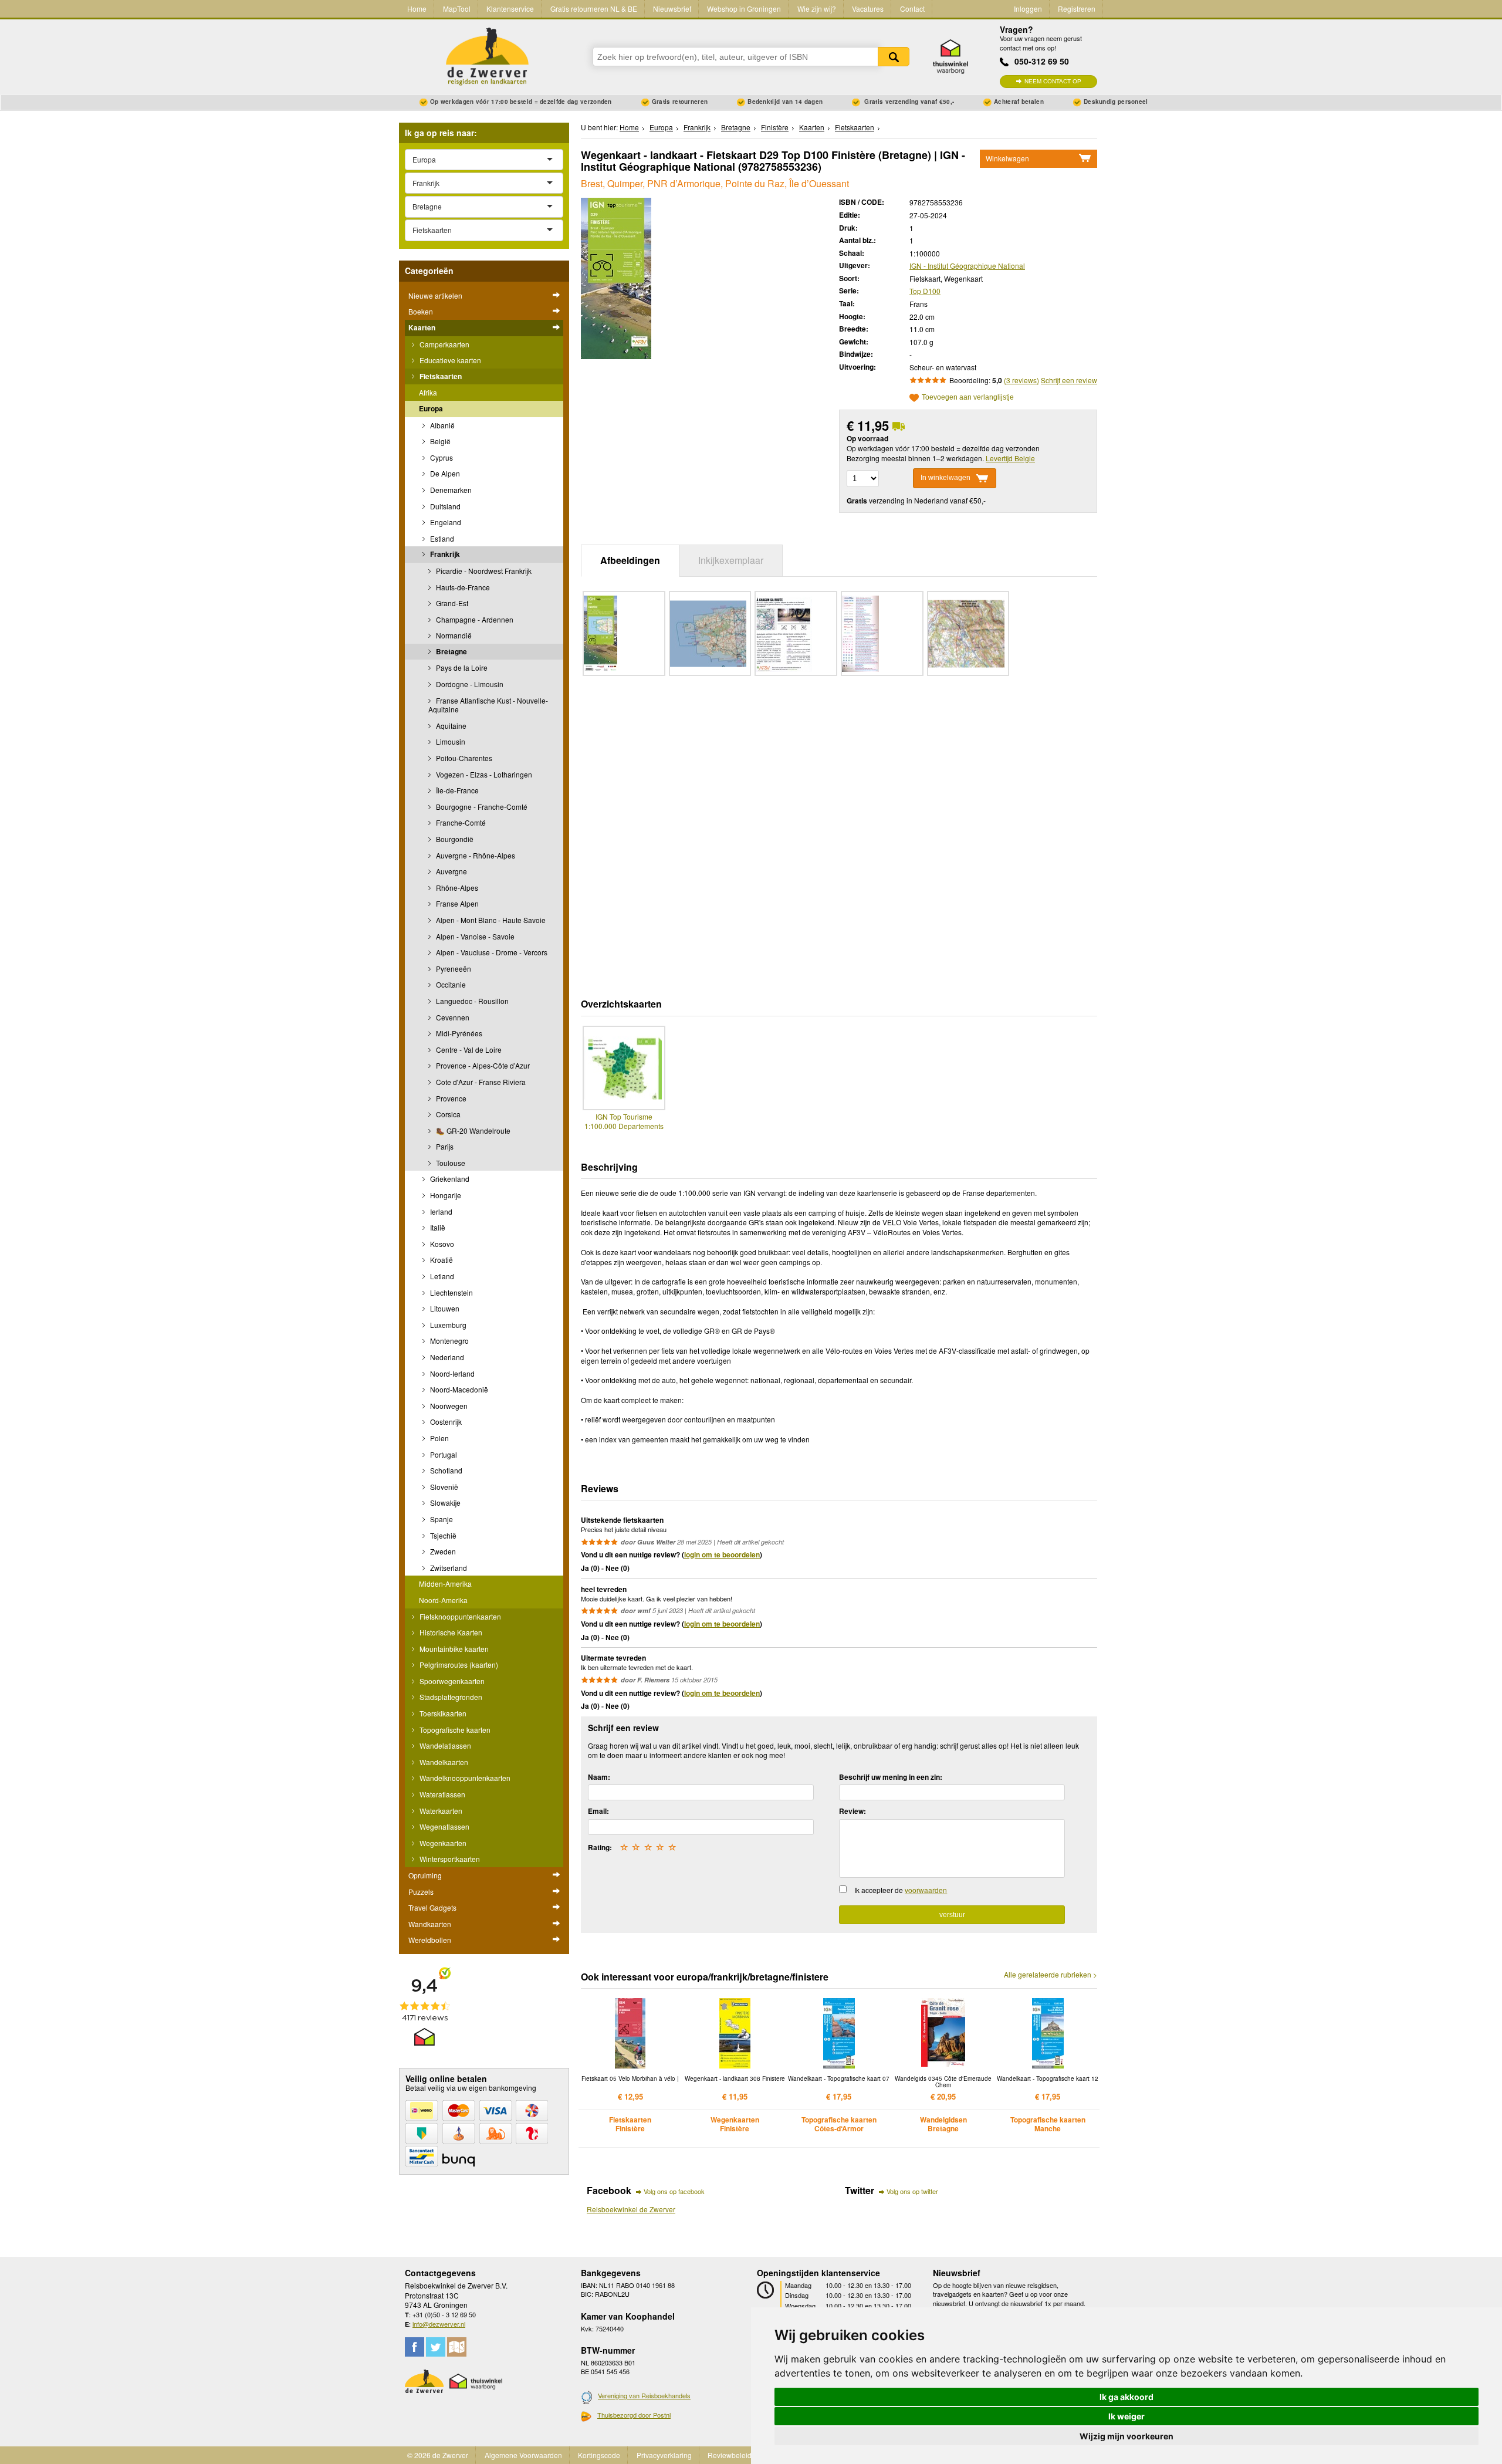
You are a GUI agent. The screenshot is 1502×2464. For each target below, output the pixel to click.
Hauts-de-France (462, 587)
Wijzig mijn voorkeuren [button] (1126, 2436)
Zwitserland (448, 1568)
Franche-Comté (460, 822)
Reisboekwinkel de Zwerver (631, 2209)
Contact (912, 9)
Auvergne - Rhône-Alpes (475, 855)
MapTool (457, 9)
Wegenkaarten (442, 1843)
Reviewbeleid (730, 2455)
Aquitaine (450, 726)
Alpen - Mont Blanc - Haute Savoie (490, 920)
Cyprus (441, 457)
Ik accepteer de (901, 1890)
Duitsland (444, 506)
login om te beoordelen (722, 1554)
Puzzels (421, 1892)
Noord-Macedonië (458, 1389)
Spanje (441, 1519)
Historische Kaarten (450, 1632)
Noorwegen (448, 1406)
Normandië (453, 635)
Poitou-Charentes (463, 758)
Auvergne (451, 871)
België (439, 441)
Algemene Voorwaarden (523, 2455)
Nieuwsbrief (672, 9)
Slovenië (443, 1487)
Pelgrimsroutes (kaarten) (458, 1664)
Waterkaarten (440, 1811)
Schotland (445, 1470)
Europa (431, 408)
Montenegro (449, 1341)
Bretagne (451, 651)
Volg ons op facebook (674, 2191)
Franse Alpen (456, 903)
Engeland (445, 522)
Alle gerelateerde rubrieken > (1051, 1975)
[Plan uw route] (457, 2347)
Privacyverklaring (664, 2455)
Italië (437, 1227)
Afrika (428, 392)
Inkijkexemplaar (731, 560)
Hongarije (445, 1195)
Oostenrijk (445, 1422)
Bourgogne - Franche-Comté (481, 807)
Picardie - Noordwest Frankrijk (483, 571)
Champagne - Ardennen (474, 619)
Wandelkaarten (443, 1762)
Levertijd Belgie (1010, 458)
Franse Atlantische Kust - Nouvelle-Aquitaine (488, 705)
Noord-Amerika (443, 1600)
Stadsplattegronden (450, 1697)
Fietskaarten (440, 376)
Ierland (440, 1211)
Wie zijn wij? (817, 9)
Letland (441, 1276)
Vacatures (868, 9)
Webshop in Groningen (744, 9)
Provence (450, 1098)
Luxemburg (447, 1325)
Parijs (444, 1146)
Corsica (447, 1114)
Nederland (446, 1357)
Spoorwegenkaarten (451, 1681)
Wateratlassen (442, 1794)
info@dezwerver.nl (439, 2324)
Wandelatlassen (444, 1745)
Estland (441, 538)
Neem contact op (1053, 81)
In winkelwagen (945, 478)
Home (417, 9)
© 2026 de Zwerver (438, 2455)
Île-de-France (456, 790)
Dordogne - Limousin (469, 684)
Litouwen (444, 1308)
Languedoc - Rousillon (471, 1001)
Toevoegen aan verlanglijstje (968, 398)
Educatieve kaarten (449, 360)
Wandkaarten (430, 1924)
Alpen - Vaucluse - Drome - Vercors (491, 952)
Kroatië (441, 1260)
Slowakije (444, 1503)
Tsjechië (442, 1535)
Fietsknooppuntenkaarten (459, 1616)
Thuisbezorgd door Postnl (634, 2415)
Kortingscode (599, 2455)
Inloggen (1028, 9)
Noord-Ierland (451, 1373)
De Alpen (444, 473)
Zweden (442, 1551)
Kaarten (422, 327)
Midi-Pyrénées (458, 1033)
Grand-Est (451, 603)
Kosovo (441, 1244)
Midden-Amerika (445, 1583)
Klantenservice (510, 9)
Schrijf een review (1069, 380)
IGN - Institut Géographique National (967, 266)
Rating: (600, 1847)
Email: (598, 1811)
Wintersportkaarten (449, 1859)
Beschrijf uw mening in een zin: (891, 1777)
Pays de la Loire (461, 667)
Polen (439, 1438)
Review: (853, 1811)
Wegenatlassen (444, 1826)
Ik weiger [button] (1126, 2416)
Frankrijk (444, 554)
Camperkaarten (444, 344)
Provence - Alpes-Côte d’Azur (482, 1065)
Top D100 (925, 291)
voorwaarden (926, 1890)
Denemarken (450, 490)
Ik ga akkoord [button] (1126, 2397)
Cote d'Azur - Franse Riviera (480, 1082)
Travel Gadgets (432, 1907)
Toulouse (450, 1163)
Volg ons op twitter (912, 2191)
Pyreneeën (453, 969)
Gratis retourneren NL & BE (594, 9)
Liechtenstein (451, 1292)
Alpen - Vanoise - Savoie (474, 936)
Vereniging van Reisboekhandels (644, 2395)
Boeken (421, 311)
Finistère (775, 127)
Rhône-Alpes (456, 888)
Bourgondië (454, 839)
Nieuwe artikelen (435, 295)
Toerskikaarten (442, 1713)
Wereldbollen (430, 1940)
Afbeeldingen (630, 560)
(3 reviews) (1021, 380)
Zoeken (894, 57)
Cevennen (452, 1017)
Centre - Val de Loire (468, 1050)
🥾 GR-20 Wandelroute (472, 1130)
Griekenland (449, 1179)
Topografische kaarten (454, 1730)
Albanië (442, 425)
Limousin (450, 741)
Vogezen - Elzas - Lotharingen (483, 774)
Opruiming (425, 1875)
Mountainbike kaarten (453, 1649)
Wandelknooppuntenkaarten (464, 1778)
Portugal (443, 1454)
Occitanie (450, 984)
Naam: (599, 1777)
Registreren (1077, 9)
